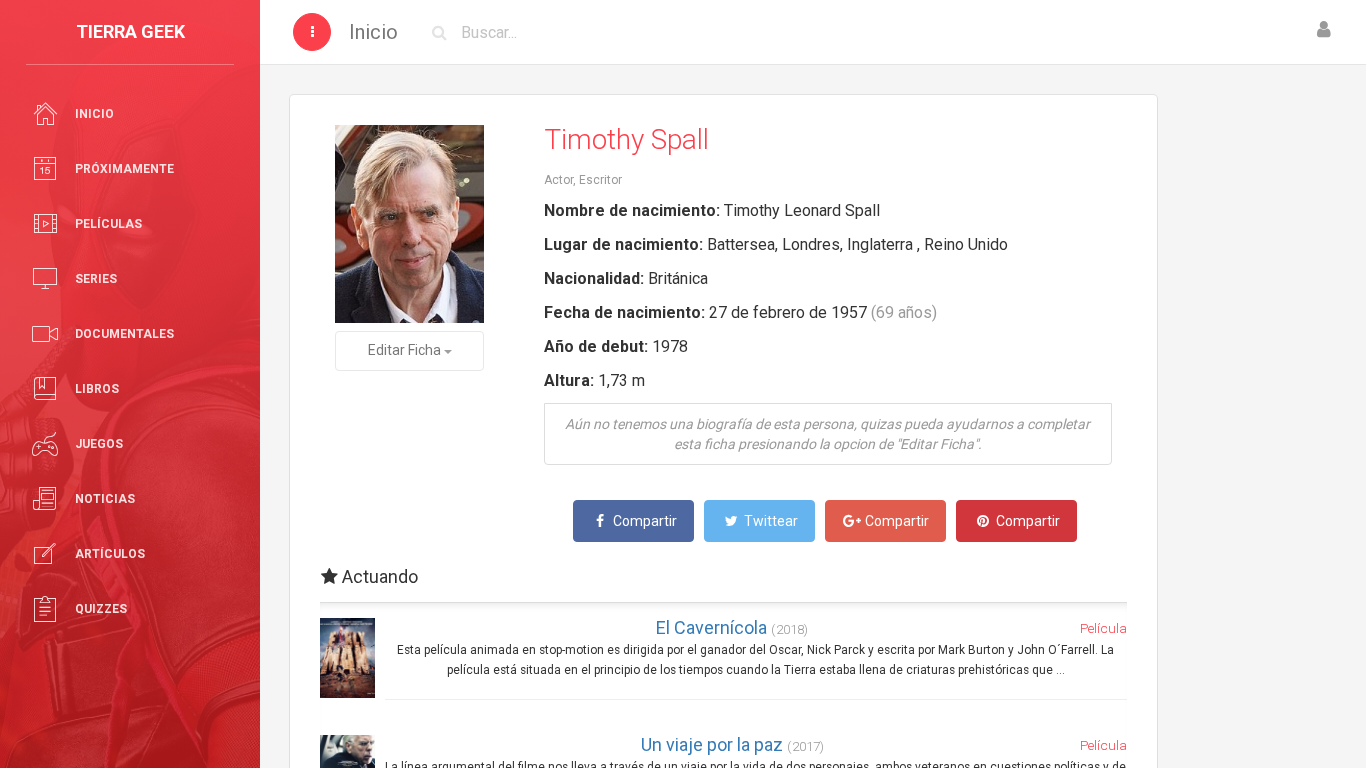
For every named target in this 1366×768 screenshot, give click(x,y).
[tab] (723, 577)
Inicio (373, 32)
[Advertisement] (1261, 395)
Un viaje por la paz (732, 744)
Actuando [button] (378, 576)
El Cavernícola (732, 627)
